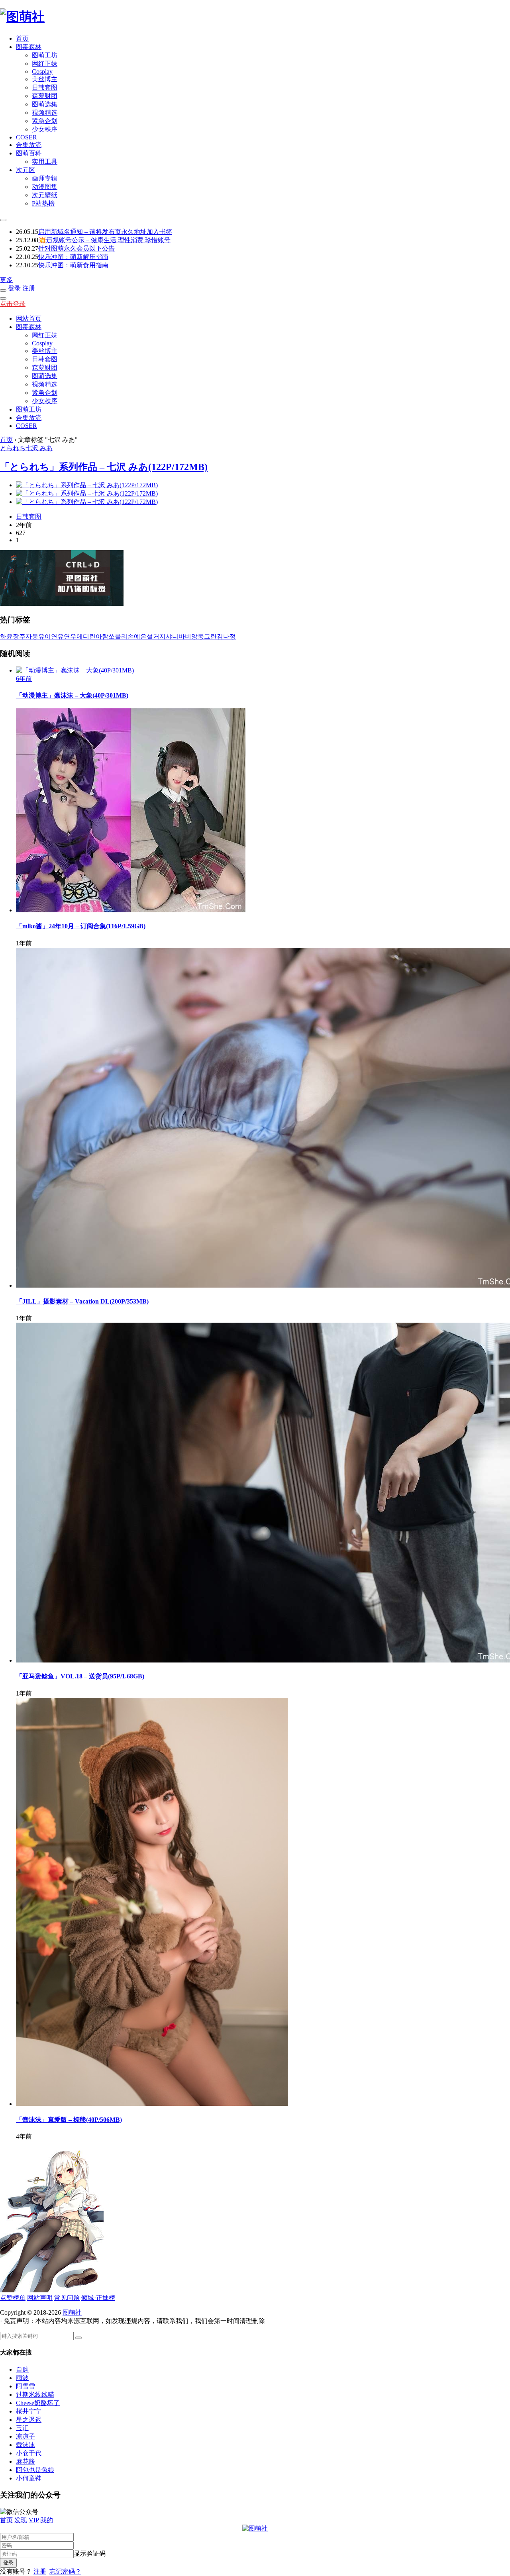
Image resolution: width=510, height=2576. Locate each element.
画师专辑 (45, 178)
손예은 (137, 636)
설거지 (156, 636)
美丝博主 (45, 79)
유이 (45, 636)
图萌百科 (29, 153)
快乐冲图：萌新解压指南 (73, 257)
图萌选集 (45, 104)
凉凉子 (25, 2436)
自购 (22, 2369)
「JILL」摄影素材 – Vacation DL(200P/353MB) (82, 1301)
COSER (26, 137)
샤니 (172, 636)
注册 (29, 288)
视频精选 (45, 113)
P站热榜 (43, 203)
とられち (13, 448)
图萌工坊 (45, 55)
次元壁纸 (45, 195)
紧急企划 (45, 121)
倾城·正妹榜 (98, 2298)
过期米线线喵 (35, 2395)
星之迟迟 (29, 2420)
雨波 (22, 2378)
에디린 (86, 636)
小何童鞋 (29, 2478)
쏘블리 (118, 636)
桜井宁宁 (29, 2411)
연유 (57, 636)
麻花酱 (25, 2461)
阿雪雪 (25, 2386)
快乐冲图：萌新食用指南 (73, 265)
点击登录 (13, 304)
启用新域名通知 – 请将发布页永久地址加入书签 (105, 232)
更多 (6, 280)
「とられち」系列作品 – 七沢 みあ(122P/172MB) (104, 467)
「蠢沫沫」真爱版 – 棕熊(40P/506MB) (69, 2120)
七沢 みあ (39, 448)
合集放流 (29, 145)
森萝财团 (45, 96)
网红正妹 (45, 64)
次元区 (25, 170)
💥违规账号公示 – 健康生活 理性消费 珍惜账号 (104, 240)
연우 (70, 636)
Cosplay (42, 72)
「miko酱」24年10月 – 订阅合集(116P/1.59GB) (81, 926)
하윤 (6, 636)
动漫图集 (45, 187)
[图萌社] (22, 17)
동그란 (207, 636)
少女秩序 (45, 129)
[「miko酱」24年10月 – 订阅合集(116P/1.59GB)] (131, 910)
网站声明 (40, 2298)
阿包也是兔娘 (35, 2470)
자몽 (32, 636)
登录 (14, 288)
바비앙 (188, 636)
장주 (19, 636)
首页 (22, 38)
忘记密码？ (65, 2571)
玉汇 (22, 2428)
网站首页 (29, 319)
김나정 (226, 636)
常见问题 (67, 2298)
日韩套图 (45, 87)
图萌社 (72, 2312)
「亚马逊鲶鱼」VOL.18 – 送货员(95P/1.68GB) (80, 1676)
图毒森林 (29, 47)
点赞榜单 (13, 2298)
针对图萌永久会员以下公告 (76, 248)
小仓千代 (29, 2453)
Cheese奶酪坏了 (38, 2403)
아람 (102, 636)
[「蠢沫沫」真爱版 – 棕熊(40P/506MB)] (152, 2104)
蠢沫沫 (25, 2445)
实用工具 (45, 162)
